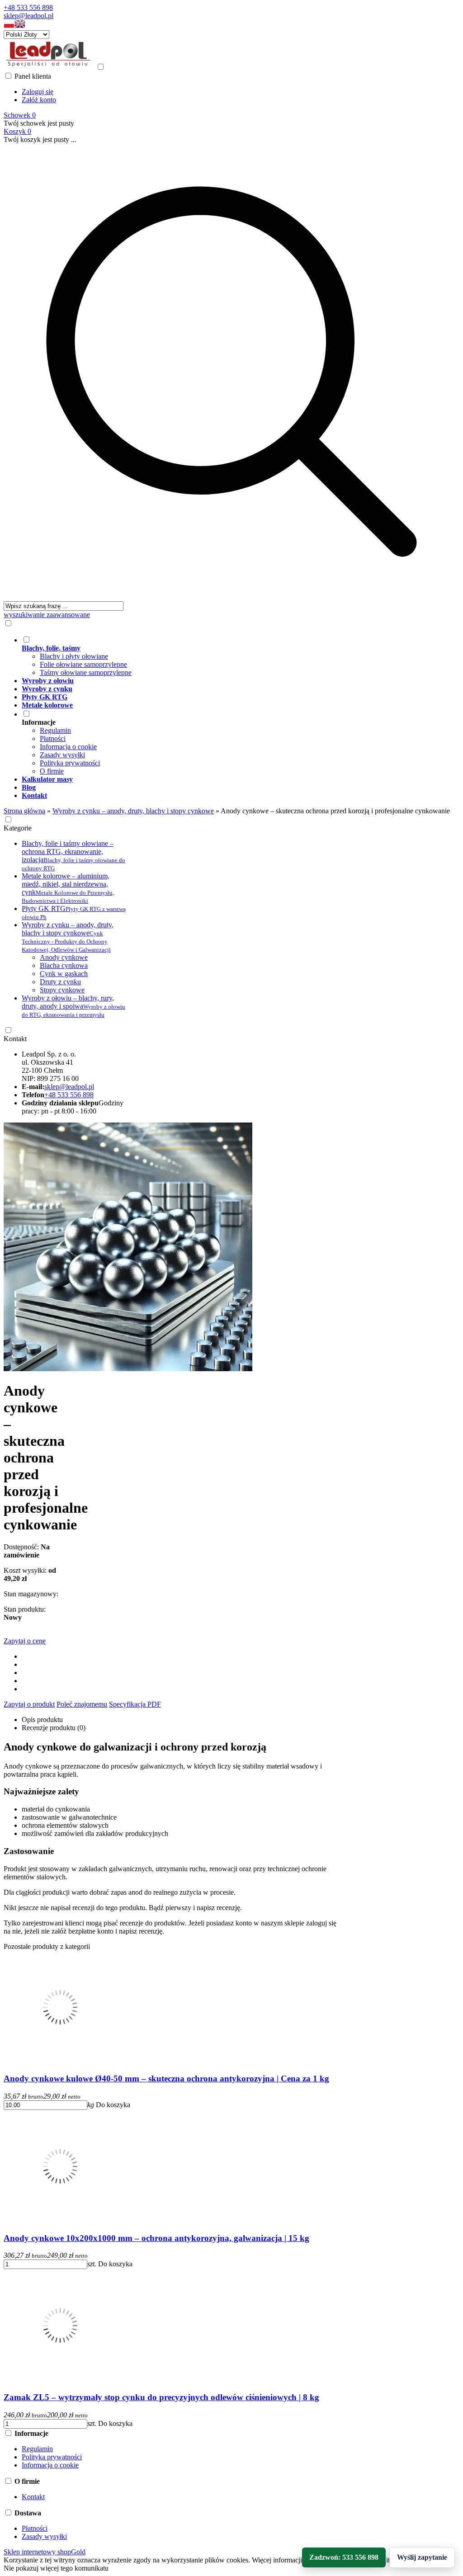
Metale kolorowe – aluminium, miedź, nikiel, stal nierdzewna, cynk (68, 888)
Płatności (53, 738)
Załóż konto (39, 100)
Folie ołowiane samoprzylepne (83, 664)
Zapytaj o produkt (29, 1704)
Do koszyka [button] (113, 2105)
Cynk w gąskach (64, 974)
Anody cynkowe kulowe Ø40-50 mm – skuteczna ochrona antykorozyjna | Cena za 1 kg (166, 2078)
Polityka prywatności (70, 763)
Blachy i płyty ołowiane (74, 656)
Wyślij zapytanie (422, 2557)
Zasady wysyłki (62, 755)
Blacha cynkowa (64, 965)
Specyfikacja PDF (135, 1704)
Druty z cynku (60, 982)
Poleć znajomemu (82, 1704)
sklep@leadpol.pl (28, 16)
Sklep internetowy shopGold (45, 2552)
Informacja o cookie (68, 747)
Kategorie (18, 828)
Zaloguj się (38, 92)
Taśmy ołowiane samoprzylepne (86, 672)
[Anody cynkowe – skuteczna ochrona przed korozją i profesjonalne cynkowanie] (128, 1369)
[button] (9, 26)
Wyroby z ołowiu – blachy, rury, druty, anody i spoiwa (73, 1006)
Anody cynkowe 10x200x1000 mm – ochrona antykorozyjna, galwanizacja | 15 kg (156, 2238)
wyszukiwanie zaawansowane (47, 615)
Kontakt (15, 1039)
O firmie (52, 771)
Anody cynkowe (64, 957)
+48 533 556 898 (28, 7)
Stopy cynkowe (62, 990)
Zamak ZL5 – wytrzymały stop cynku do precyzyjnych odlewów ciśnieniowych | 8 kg (161, 2397)
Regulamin (55, 730)
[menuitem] (241, 656)
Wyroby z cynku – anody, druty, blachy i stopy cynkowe (68, 937)
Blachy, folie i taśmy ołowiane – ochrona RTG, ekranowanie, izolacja (73, 856)
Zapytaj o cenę (25, 1641)
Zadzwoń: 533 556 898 (344, 2557)
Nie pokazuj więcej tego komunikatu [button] (56, 2568)
